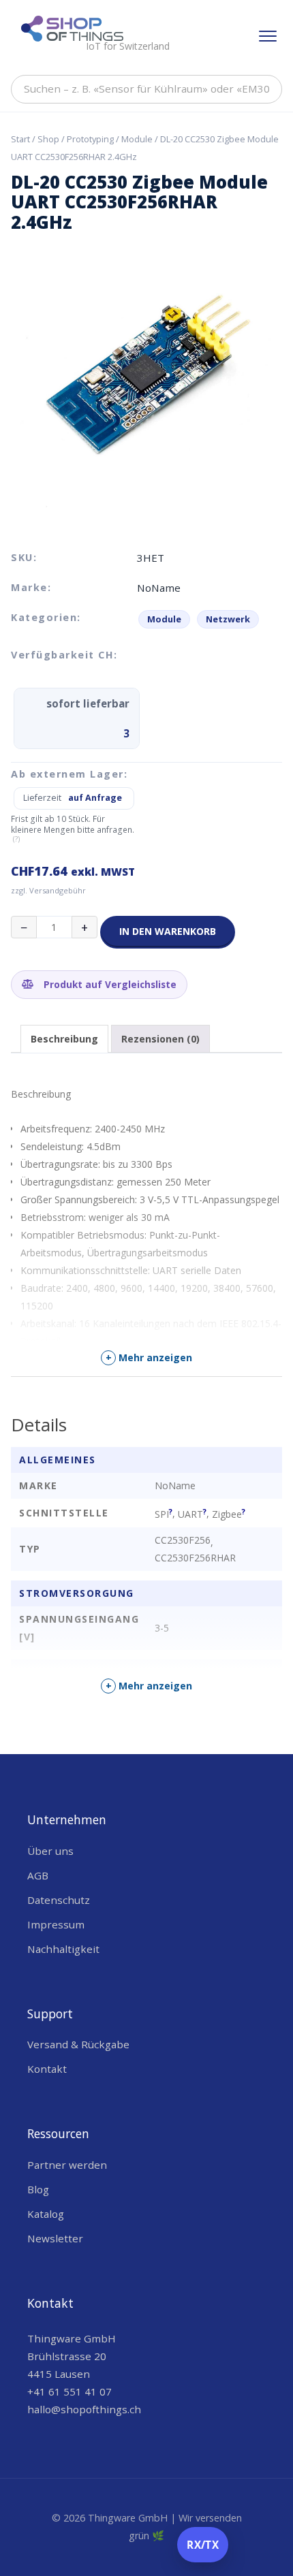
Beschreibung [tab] (64, 1039)
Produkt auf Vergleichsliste (109, 984)
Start (20, 139)
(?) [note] (16, 839)
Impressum (56, 1924)
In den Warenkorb (168, 931)
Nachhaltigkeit (63, 1949)
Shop (48, 139)
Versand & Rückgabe (78, 2044)
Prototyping (90, 139)
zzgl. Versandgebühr (48, 890)
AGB (38, 1875)
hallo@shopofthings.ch (84, 2409)
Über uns (50, 1851)
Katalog (46, 2214)
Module (137, 139)
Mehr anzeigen (149, 1357)
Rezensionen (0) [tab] (160, 1039)
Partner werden (67, 2165)
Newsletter (55, 2238)
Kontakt (47, 2069)
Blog (38, 2189)
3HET (151, 558)
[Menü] (268, 36)
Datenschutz (59, 1900)
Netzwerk (228, 619)
